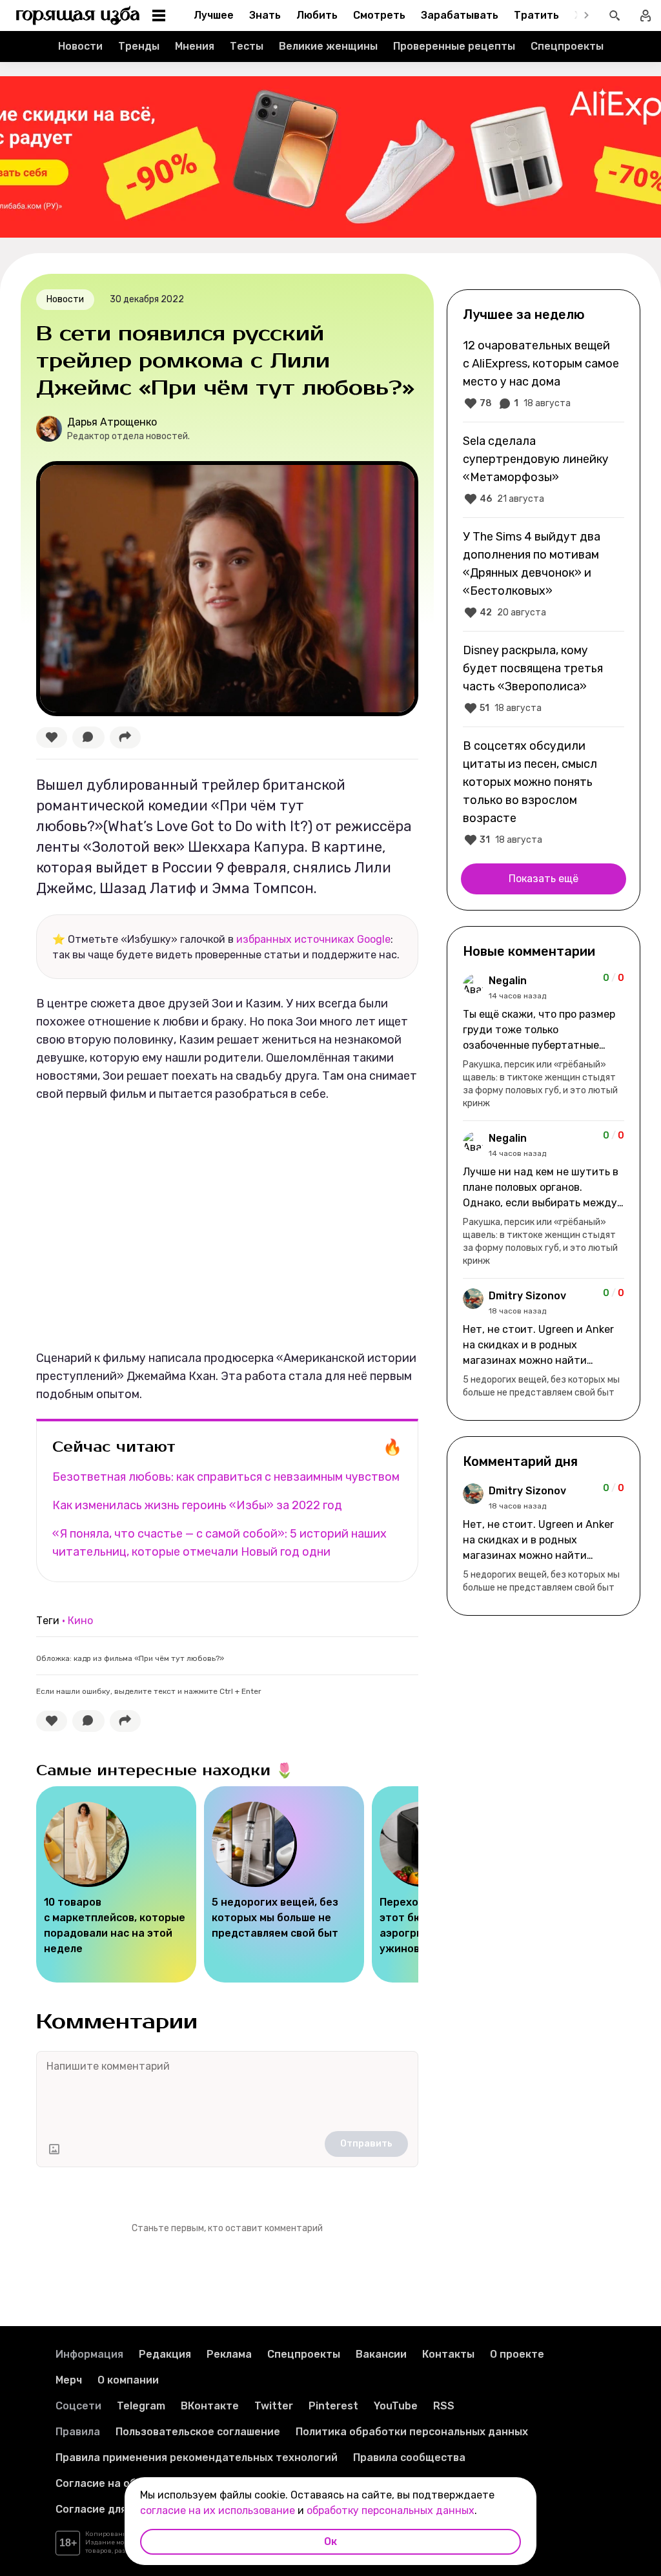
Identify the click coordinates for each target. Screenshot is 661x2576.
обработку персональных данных (391, 2510)
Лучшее (214, 15)
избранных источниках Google (313, 939)
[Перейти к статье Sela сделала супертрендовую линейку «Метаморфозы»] (544, 469)
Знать (265, 15)
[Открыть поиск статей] (615, 15)
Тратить (536, 15)
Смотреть (379, 15)
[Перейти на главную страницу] (78, 15)
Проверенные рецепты (454, 46)
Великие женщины (328, 46)
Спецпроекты (567, 46)
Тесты (247, 46)
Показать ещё (544, 879)
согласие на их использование (218, 2510)
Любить (317, 15)
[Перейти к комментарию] (544, 1042)
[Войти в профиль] (646, 15)
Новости (80, 46)
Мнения (195, 46)
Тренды (139, 46)
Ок (330, 2541)
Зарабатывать (460, 15)
